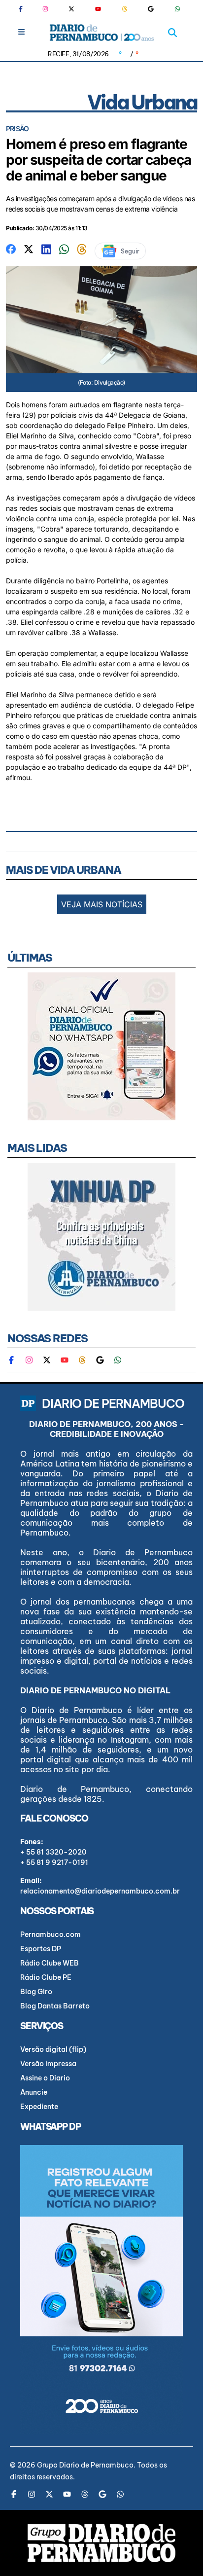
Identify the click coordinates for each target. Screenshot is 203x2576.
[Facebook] (25, 9)
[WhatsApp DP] (177, 9)
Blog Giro (36, 1992)
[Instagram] (45, 9)
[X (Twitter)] (71, 9)
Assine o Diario (45, 2078)
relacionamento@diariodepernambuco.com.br (100, 1891)
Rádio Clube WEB (50, 1963)
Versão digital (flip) (53, 2049)
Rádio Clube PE (46, 1977)
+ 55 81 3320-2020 (53, 1852)
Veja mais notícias (102, 904)
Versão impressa (48, 2064)
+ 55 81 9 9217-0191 (54, 1862)
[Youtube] (98, 9)
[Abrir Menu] (21, 32)
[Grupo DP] (101, 2543)
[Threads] (125, 9)
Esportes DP (41, 1949)
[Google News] (151, 9)
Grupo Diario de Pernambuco (85, 2465)
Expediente (39, 2107)
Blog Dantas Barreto (55, 2006)
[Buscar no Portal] (172, 33)
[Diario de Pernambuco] (102, 33)
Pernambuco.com (51, 1934)
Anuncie (34, 2092)
